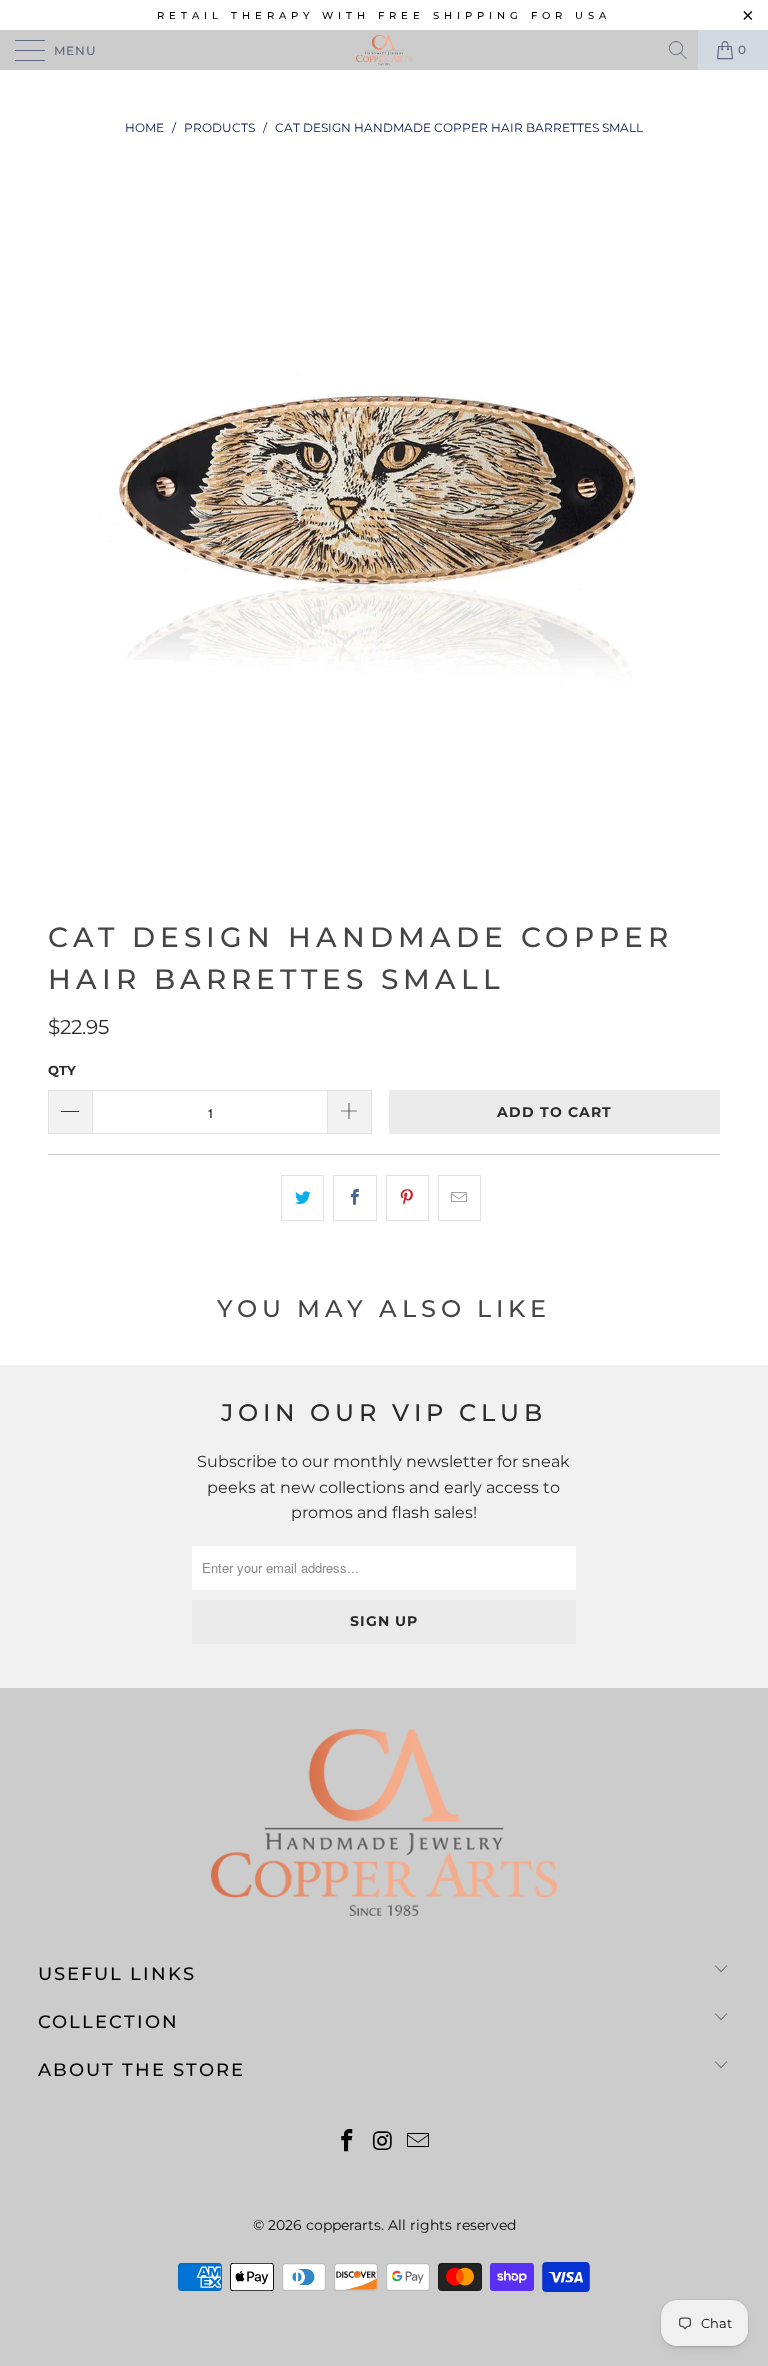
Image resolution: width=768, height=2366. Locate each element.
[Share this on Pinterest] (407, 1198)
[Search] (679, 50)
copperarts (343, 2225)
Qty (62, 1070)
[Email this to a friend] (459, 1198)
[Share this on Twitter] (302, 1198)
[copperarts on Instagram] (383, 2142)
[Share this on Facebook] (354, 1198)
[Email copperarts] (419, 2142)
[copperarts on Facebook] (347, 2142)
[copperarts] (384, 50)
